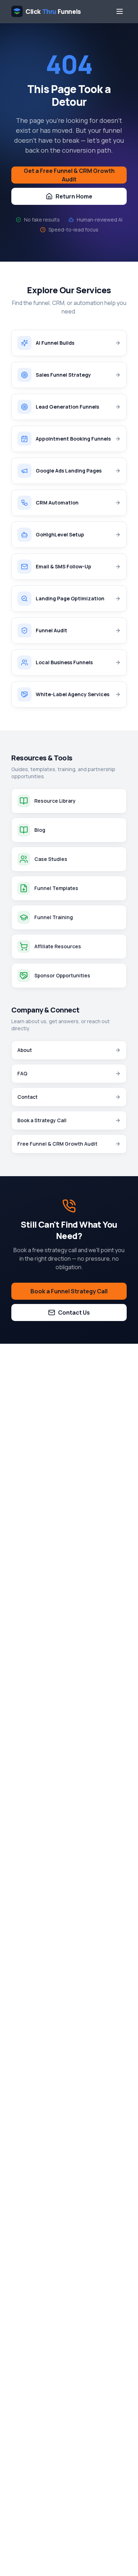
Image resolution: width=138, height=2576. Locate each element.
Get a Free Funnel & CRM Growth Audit (69, 175)
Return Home (74, 196)
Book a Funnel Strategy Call (69, 1291)
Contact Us (74, 1312)
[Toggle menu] (120, 11)
